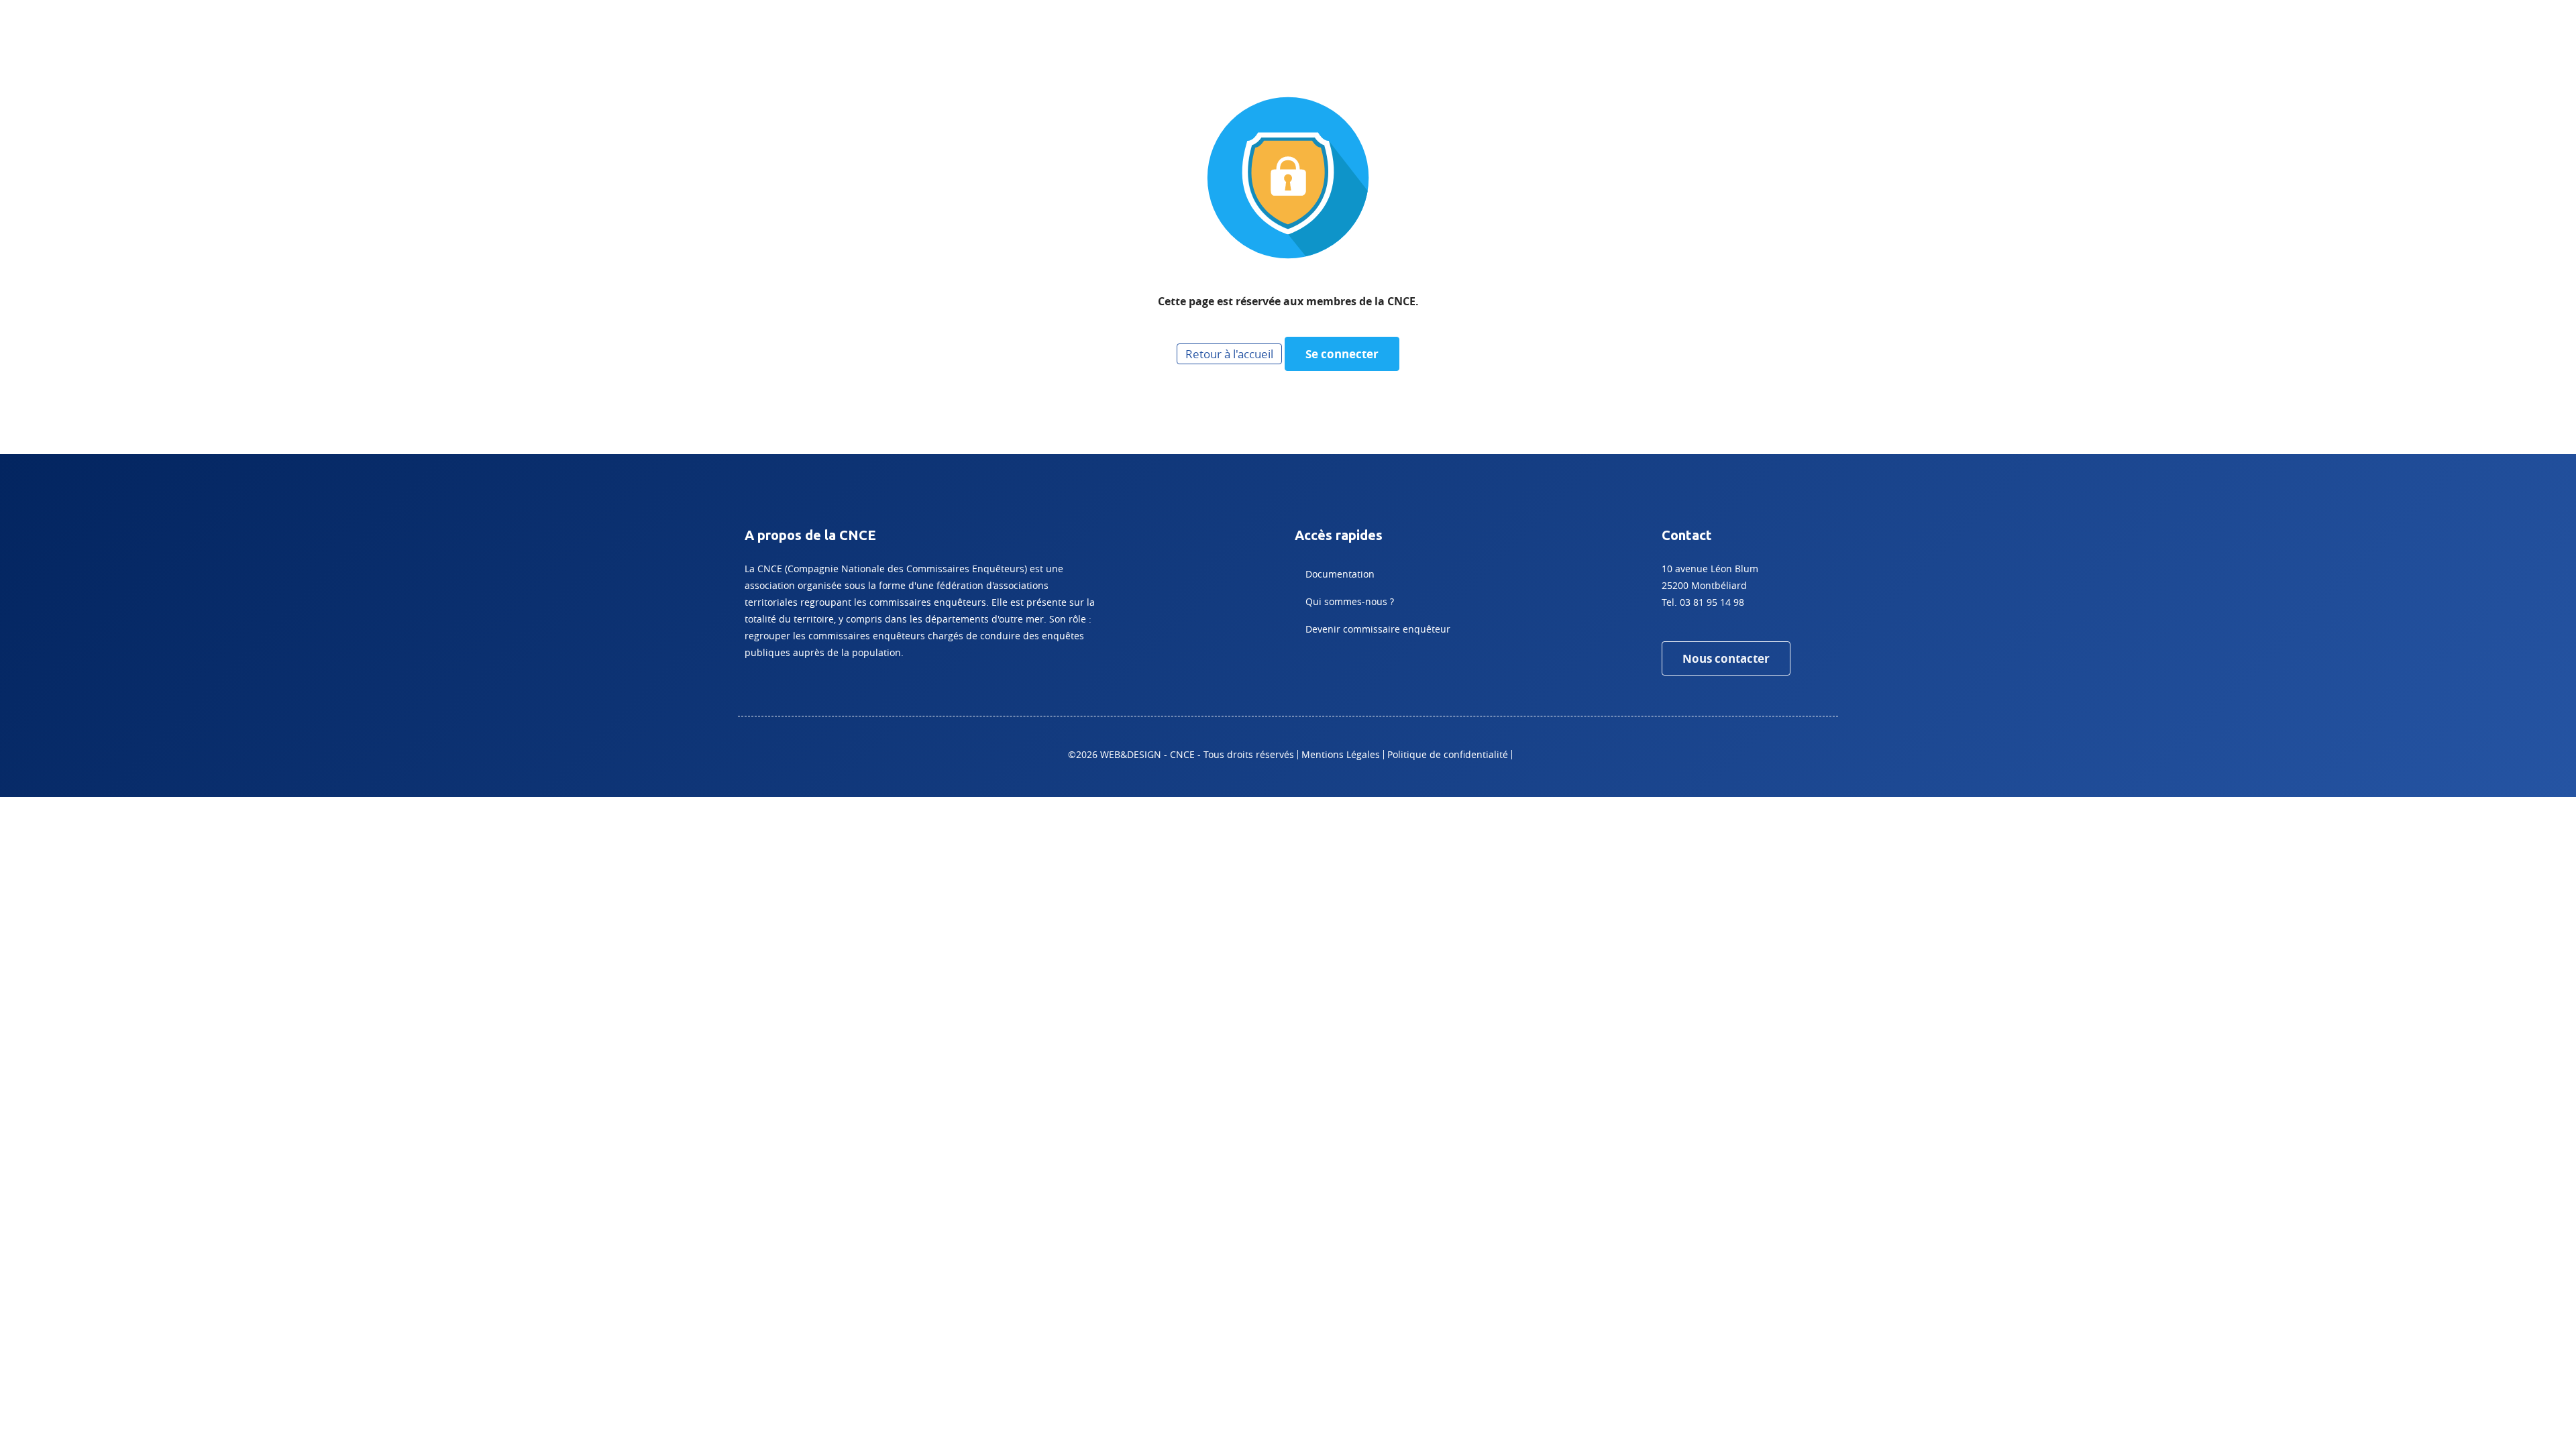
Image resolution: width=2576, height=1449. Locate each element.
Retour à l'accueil (1229, 354)
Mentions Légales (1341, 754)
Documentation (1340, 574)
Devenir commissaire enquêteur (1378, 629)
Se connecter (1342, 354)
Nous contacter (1726, 658)
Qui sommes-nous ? (1350, 601)
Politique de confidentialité (1448, 754)
